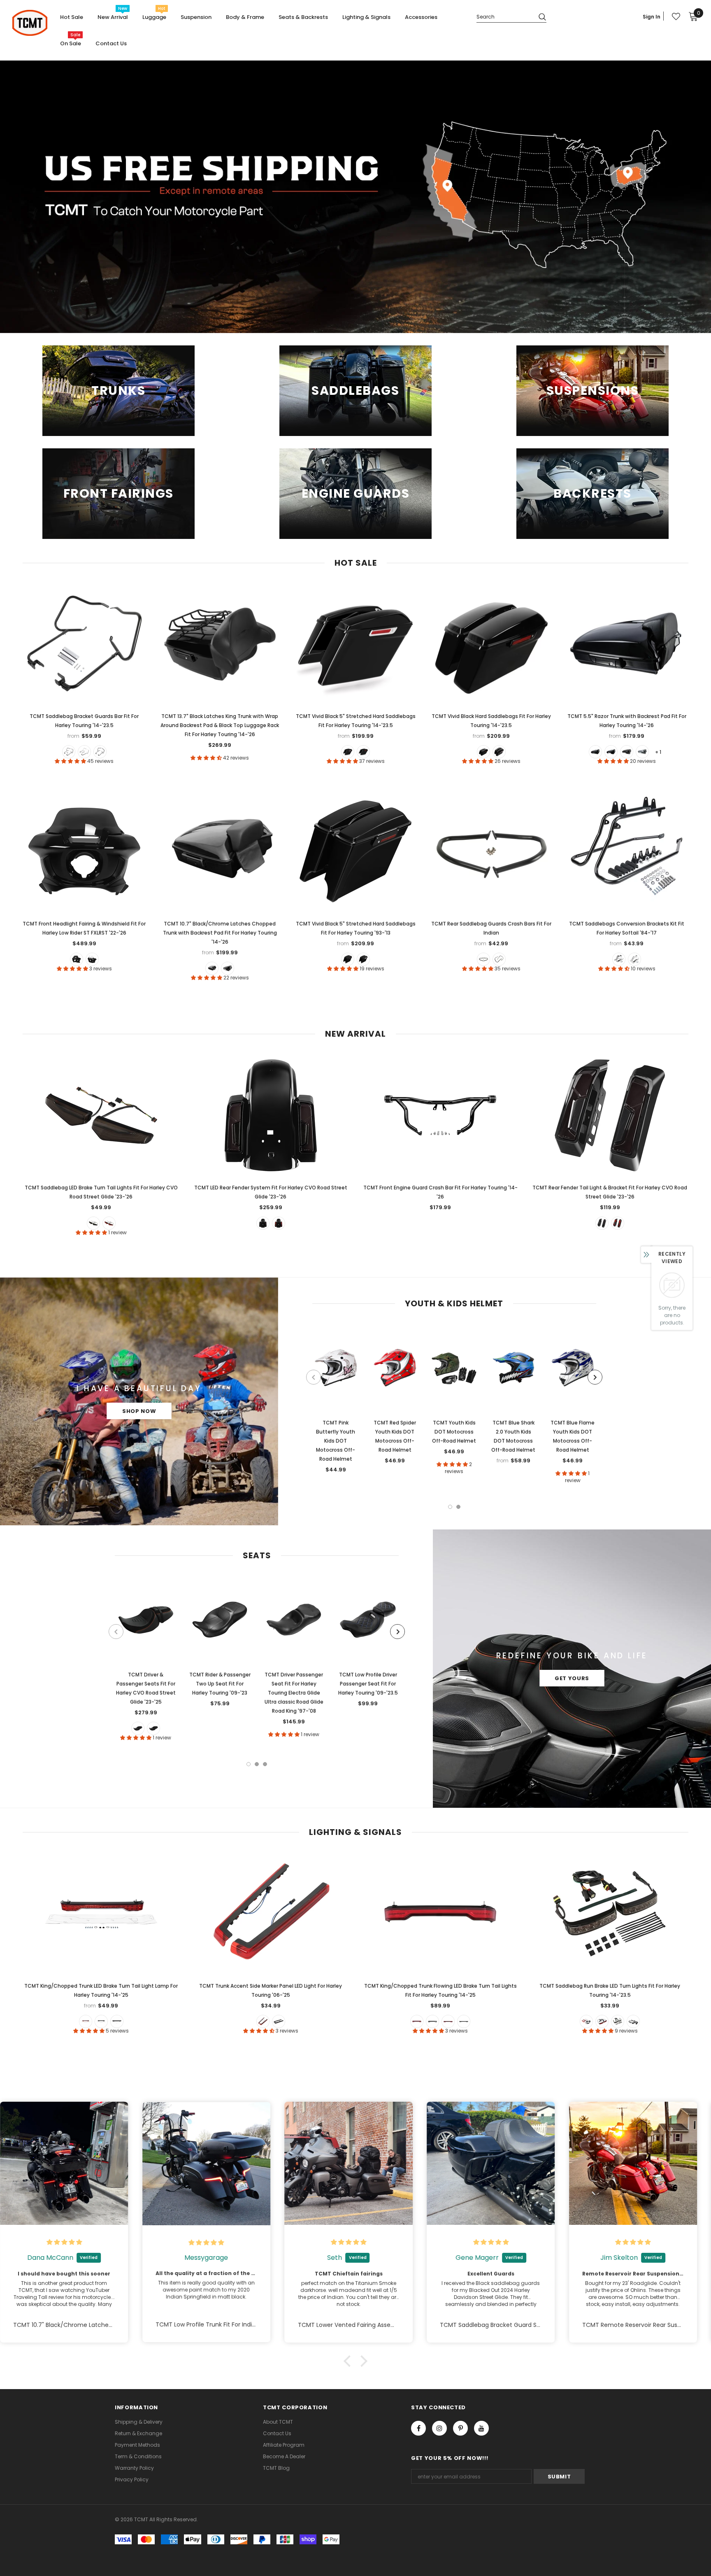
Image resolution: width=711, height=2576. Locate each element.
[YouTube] (481, 2428)
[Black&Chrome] (84, 752)
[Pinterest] (460, 2428)
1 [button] (450, 1507)
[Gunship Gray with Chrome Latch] (642, 752)
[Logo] (30, 23)
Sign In (652, 17)
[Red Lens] (86, 2021)
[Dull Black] (483, 959)
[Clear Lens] (117, 2021)
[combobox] (504, 16)
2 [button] (458, 1507)
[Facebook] (418, 2428)
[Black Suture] (153, 1728)
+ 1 (658, 752)
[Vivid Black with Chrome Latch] (611, 752)
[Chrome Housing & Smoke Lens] (633, 2021)
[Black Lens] (279, 2021)
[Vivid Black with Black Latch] (595, 752)
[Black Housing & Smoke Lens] (618, 2021)
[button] (349, 2361)
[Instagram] (439, 2428)
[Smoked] (93, 1223)
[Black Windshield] (77, 959)
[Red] (109, 1223)
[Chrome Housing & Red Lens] (448, 2021)
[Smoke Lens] (101, 2021)
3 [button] (265, 1764)
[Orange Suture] (138, 1728)
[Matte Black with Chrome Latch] (627, 752)
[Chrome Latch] (348, 752)
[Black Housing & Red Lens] (417, 2021)
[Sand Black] (100, 752)
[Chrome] (499, 959)
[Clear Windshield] (92, 959)
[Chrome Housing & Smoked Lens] (464, 2021)
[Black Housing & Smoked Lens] (432, 2021)
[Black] (69, 752)
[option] (336, 1401)
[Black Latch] (363, 752)
